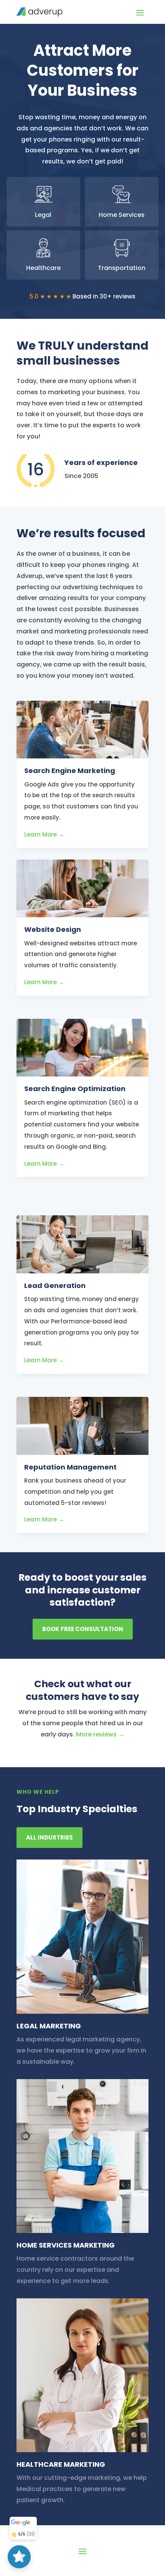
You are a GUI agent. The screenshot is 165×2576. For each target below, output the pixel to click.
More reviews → (100, 1734)
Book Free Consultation (83, 1629)
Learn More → (44, 834)
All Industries (49, 1837)
